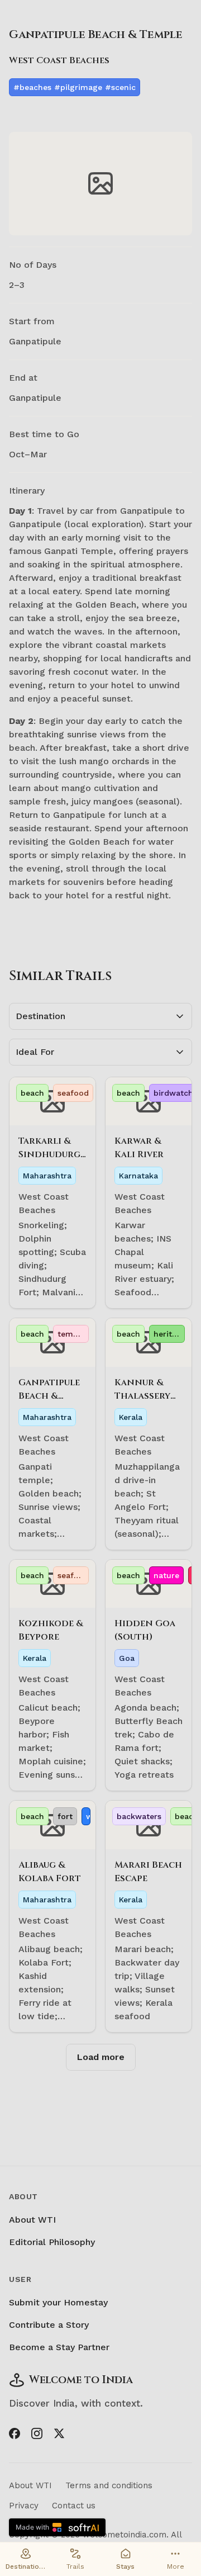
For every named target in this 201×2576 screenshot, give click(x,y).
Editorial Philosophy (52, 2242)
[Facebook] (15, 2433)
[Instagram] (37, 2433)
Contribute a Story (49, 2325)
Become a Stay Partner (59, 2347)
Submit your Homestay (58, 2302)
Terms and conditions (109, 2485)
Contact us (74, 2506)
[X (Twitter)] (59, 2433)
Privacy (24, 2506)
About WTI (32, 2220)
